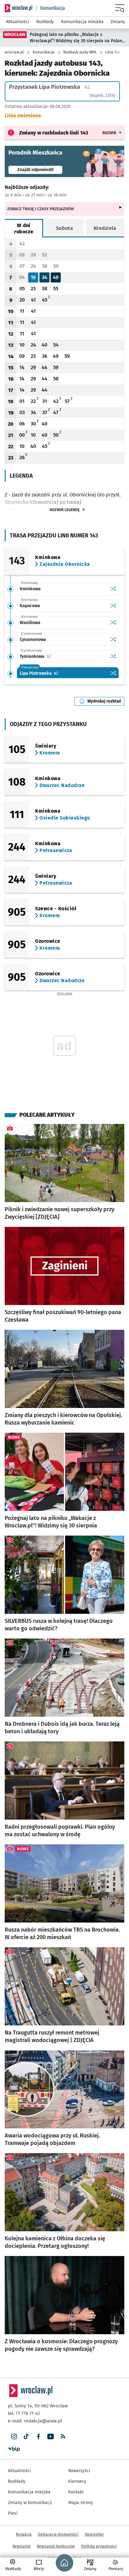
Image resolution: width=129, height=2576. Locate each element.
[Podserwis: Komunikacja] (51, 8)
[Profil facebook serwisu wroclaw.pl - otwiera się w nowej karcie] (38, 2437)
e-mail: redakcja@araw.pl (35, 2421)
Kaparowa (30, 606)
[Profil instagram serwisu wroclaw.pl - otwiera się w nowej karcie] (14, 2437)
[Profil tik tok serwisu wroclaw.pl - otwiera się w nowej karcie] (26, 2437)
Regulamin (22, 2546)
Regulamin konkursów (56, 2546)
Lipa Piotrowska (59, 673)
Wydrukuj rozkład (106, 701)
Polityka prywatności (99, 2546)
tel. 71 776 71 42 (24, 2413)
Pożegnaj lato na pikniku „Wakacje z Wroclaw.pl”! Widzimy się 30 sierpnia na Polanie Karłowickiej (78, 38)
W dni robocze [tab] (24, 229)
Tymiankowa (55, 656)
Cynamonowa (33, 640)
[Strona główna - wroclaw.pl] (18, 8)
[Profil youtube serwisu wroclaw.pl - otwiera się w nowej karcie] (51, 2437)
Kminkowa (30, 589)
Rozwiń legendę (65, 510)
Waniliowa (30, 623)
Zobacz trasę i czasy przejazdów (41, 209)
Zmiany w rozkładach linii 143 (54, 133)
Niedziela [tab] (105, 228)
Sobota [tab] (64, 228)
